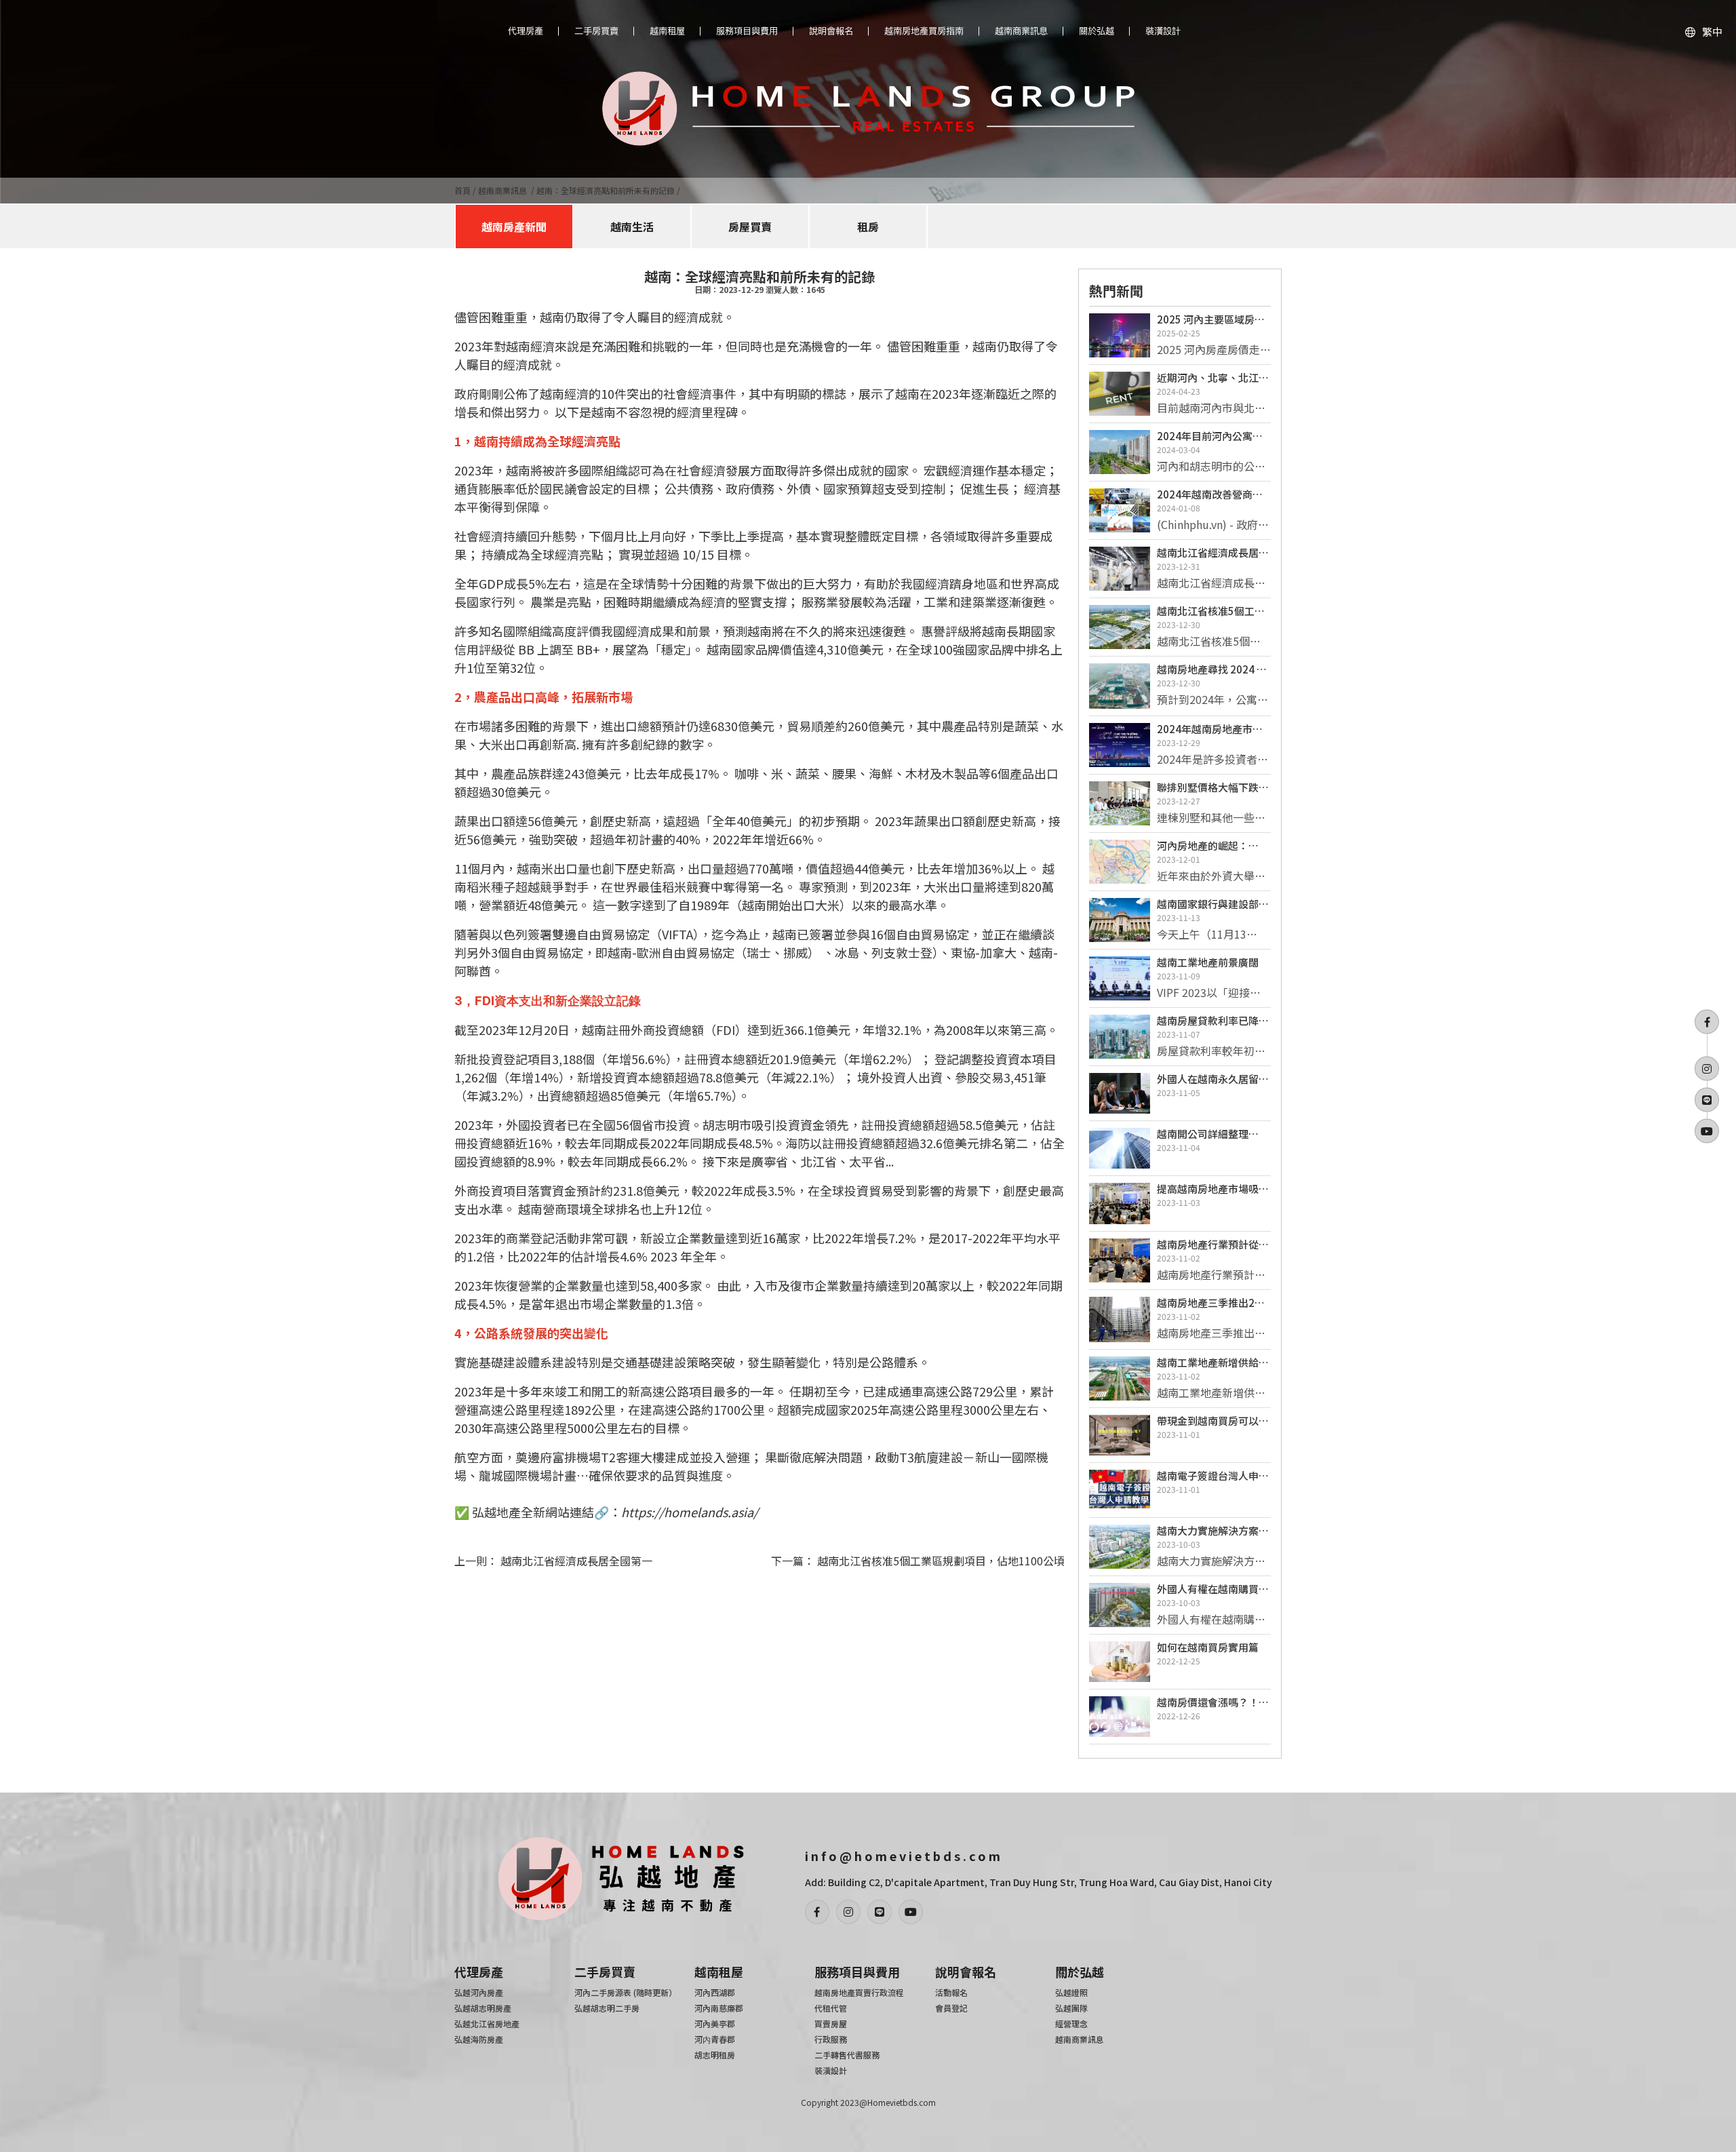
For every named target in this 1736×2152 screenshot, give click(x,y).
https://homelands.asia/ (690, 1512)
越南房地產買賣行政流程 (859, 1992)
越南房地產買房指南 (924, 31)
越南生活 (632, 227)
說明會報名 (831, 31)
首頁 (462, 190)
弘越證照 (1071, 1992)
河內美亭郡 (715, 2023)
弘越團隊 (1071, 2008)
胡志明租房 (715, 2055)
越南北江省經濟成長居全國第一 (576, 1561)
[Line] (880, 1912)
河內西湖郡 (715, 1992)
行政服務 (831, 2039)
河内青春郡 (715, 2039)
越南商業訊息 (1021, 31)
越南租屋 (667, 31)
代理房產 (526, 31)
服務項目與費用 (747, 31)
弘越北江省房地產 (487, 2023)
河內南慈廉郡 (719, 2008)
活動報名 (951, 1992)
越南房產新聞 (514, 227)
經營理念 (1071, 2023)
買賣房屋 (831, 2023)
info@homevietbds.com (904, 1856)
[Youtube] (911, 1912)
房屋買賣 (750, 227)
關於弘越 (1097, 31)
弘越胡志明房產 (483, 2008)
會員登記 (951, 2008)
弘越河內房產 (479, 1992)
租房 (868, 227)
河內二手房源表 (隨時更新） (626, 1992)
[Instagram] (848, 1912)
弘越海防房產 (479, 2039)
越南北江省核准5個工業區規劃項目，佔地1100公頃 (940, 1561)
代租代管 (831, 2008)
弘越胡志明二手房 (607, 2008)
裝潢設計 (1163, 31)
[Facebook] (817, 1912)
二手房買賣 (596, 31)
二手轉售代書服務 (847, 2055)
